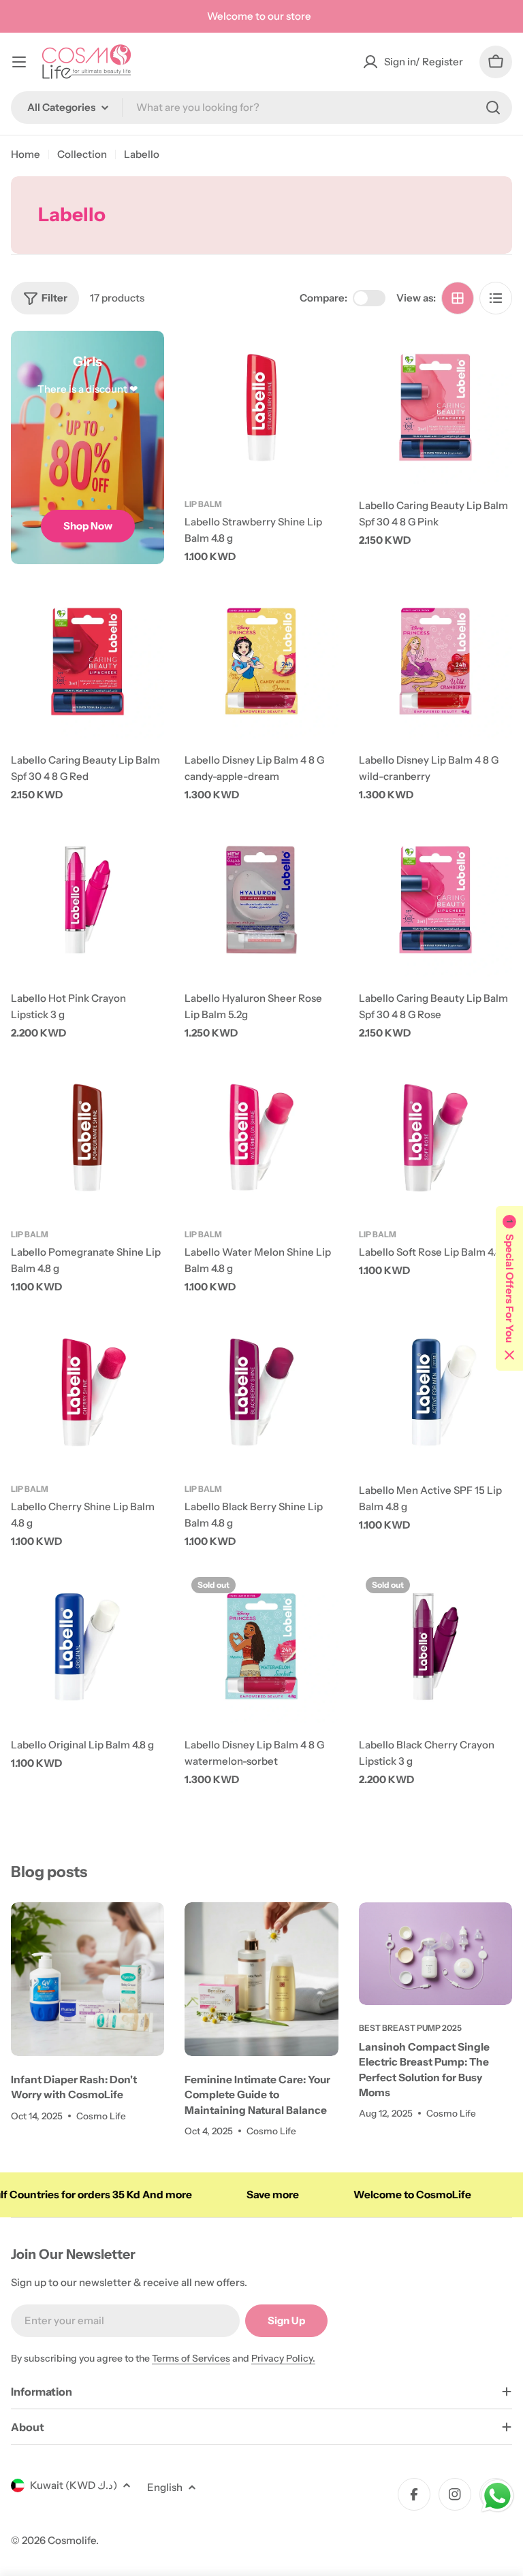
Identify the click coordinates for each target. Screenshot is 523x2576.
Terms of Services (191, 2358)
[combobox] (261, 108)
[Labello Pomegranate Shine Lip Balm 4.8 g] (88, 1138)
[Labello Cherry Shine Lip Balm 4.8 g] (88, 1392)
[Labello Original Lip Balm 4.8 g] (88, 1647)
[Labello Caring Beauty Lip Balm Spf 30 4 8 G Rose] (435, 899)
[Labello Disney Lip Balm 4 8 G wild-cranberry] (435, 661)
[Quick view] (319, 361)
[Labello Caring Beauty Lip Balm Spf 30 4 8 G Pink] (435, 407)
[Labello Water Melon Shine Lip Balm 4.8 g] (261, 1138)
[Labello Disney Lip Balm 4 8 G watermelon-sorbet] (261, 1647)
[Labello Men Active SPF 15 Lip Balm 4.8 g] (435, 1392)
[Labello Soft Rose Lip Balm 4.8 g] (435, 1138)
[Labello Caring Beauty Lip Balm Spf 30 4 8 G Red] (88, 661)
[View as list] (496, 298)
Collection (82, 154)
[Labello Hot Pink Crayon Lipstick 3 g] (88, 899)
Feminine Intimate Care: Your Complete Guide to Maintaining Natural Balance (257, 2095)
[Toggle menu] (19, 62)
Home (26, 154)
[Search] (493, 108)
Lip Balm (203, 504)
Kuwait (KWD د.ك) (74, 2485)
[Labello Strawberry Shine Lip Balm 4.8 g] (261, 407)
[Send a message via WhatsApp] (497, 2496)
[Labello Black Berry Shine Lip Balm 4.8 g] (261, 1392)
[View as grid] (458, 298)
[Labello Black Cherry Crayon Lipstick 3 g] (435, 1647)
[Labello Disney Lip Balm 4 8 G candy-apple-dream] (261, 661)
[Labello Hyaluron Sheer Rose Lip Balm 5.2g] (261, 899)
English (165, 2487)
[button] (509, 1288)
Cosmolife (72, 2540)
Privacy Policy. (283, 2358)
